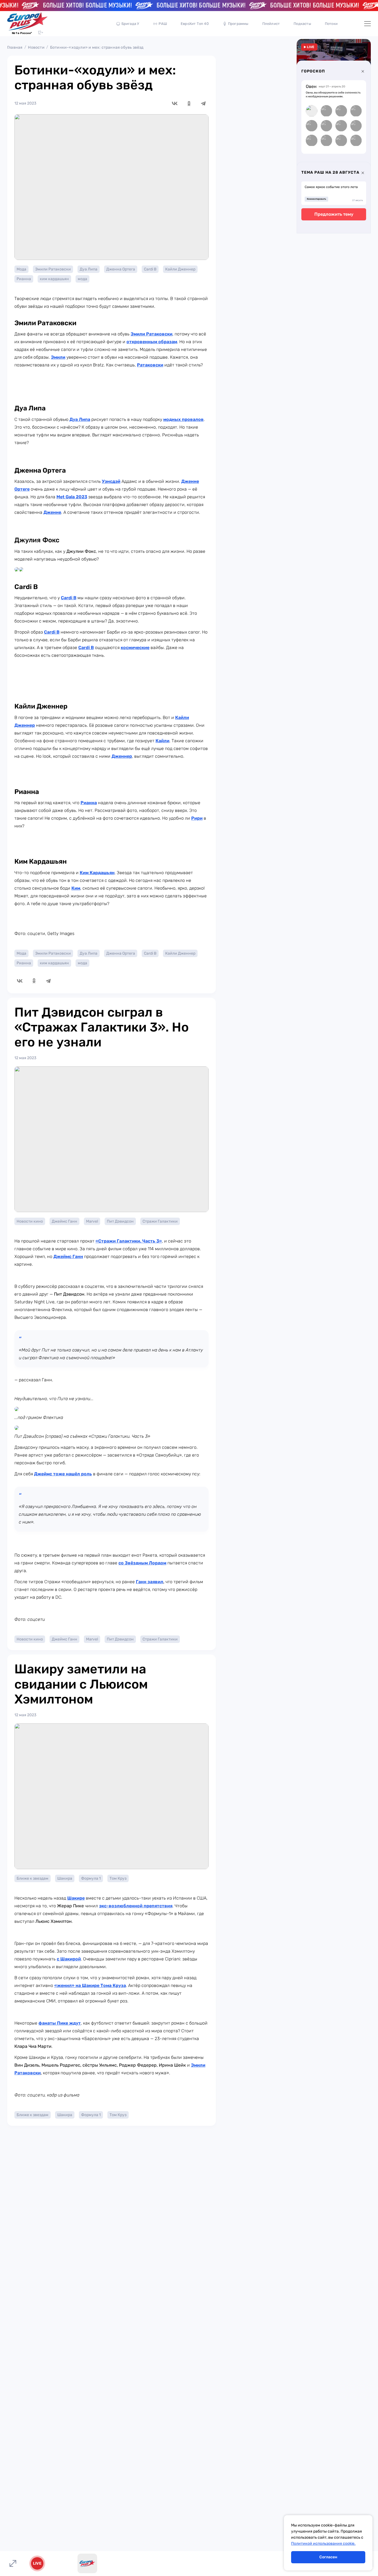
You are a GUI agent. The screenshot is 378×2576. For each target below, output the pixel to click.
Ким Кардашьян (97, 873)
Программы (238, 24)
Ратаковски (150, 365)
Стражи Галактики (160, 1221)
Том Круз (118, 1878)
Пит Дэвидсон (120, 1221)
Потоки (331, 24)
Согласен (328, 2557)
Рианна (24, 279)
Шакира (65, 1878)
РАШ (163, 24)
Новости (36, 47)
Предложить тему (334, 214)
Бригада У (130, 24)
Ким (76, 888)
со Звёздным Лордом (142, 1563)
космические (135, 648)
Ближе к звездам (33, 1878)
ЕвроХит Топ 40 (195, 24)
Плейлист (271, 24)
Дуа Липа (89, 269)
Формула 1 (91, 1878)
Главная (15, 47)
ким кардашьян (54, 279)
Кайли (162, 741)
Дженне (52, 512)
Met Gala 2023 (72, 497)
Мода (21, 269)
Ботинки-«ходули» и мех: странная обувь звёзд (97, 47)
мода (82, 279)
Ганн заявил (150, 1582)
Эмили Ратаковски (53, 269)
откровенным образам (152, 342)
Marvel (92, 1221)
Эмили (58, 357)
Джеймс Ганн (64, 1221)
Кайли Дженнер (180, 269)
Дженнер (122, 756)
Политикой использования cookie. (323, 2544)
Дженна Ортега (121, 269)
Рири (197, 818)
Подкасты (302, 24)
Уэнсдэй (111, 481)
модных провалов (183, 419)
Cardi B (150, 269)
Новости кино (30, 1221)
